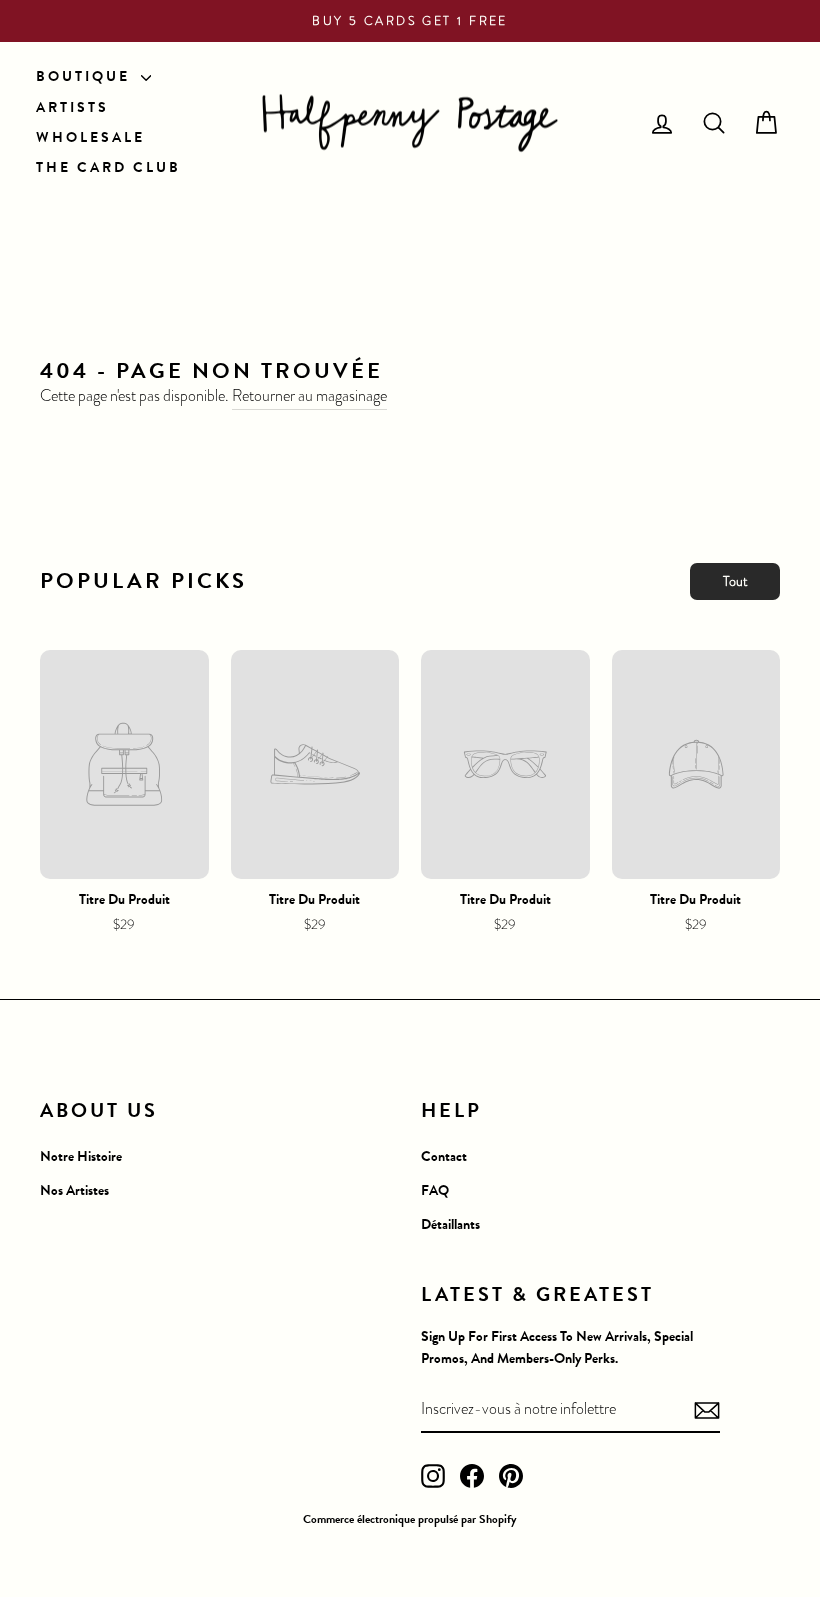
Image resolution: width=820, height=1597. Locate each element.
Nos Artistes (74, 1190)
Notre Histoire (81, 1156)
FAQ (435, 1190)
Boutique (86, 76)
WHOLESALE (90, 137)
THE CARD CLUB (108, 167)
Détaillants (450, 1224)
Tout (735, 581)
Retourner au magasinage (309, 395)
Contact (444, 1156)
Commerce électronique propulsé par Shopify (410, 1519)
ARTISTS (72, 107)
